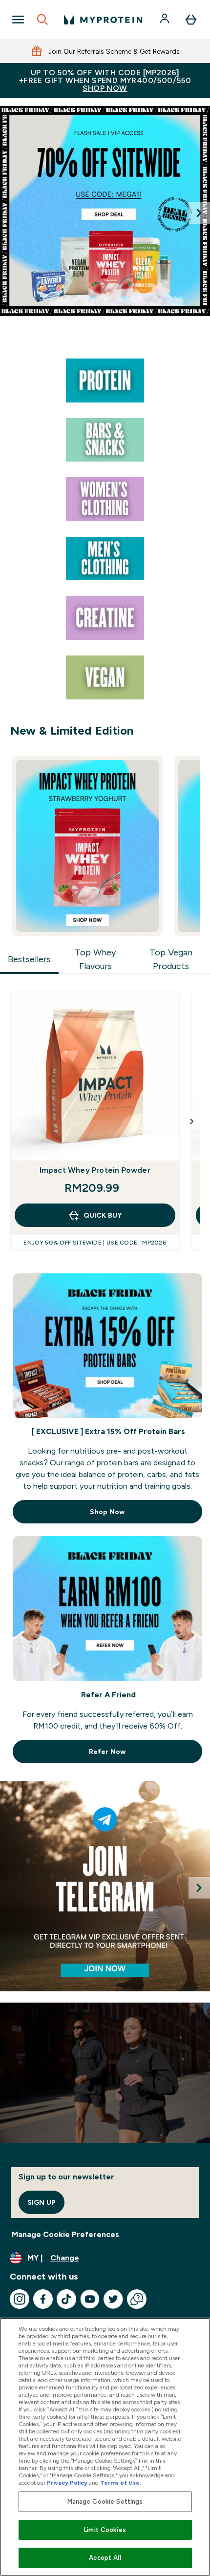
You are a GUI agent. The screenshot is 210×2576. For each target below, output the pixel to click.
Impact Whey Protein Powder (95, 1170)
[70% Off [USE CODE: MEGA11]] (105, 211)
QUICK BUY (103, 1215)
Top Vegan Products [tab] (171, 959)
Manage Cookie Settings (105, 2502)
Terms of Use (120, 2483)
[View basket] (191, 20)
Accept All (105, 2558)
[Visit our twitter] (113, 2299)
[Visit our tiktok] (66, 2299)
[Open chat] (137, 2299)
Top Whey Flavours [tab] (95, 959)
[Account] (166, 20)
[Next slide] (199, 213)
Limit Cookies (105, 2530)
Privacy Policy (67, 2483)
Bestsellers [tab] (29, 959)
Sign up (42, 2202)
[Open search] (42, 20)
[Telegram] (105, 1886)
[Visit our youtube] (90, 2299)
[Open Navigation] (18, 20)
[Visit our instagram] (20, 2299)
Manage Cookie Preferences (65, 2234)
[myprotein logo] (103, 20)
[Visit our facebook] (43, 2299)
